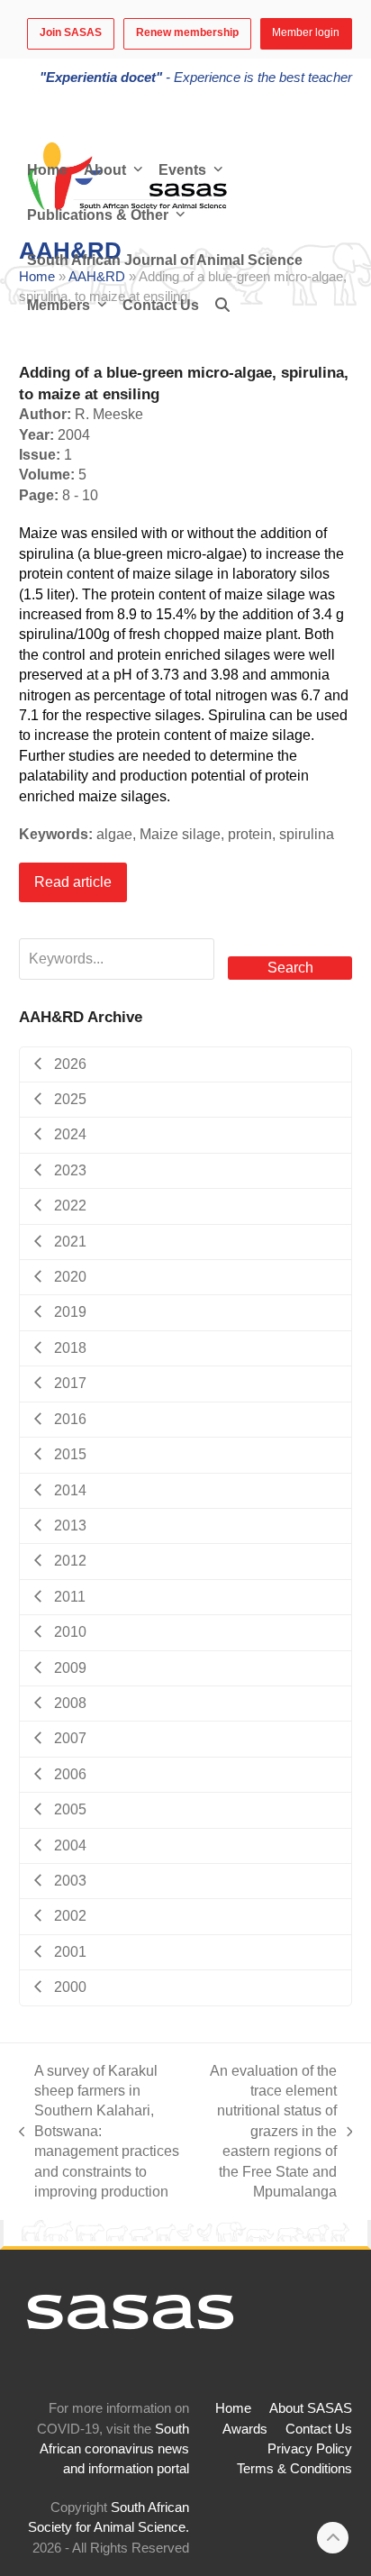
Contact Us (319, 2429)
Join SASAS (71, 32)
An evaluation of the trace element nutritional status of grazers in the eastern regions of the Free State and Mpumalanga (269, 2131)
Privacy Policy (310, 2449)
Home (233, 2408)
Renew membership (187, 32)
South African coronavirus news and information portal (114, 2449)
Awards (245, 2429)
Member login (306, 32)
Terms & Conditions (294, 2469)
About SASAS (311, 2408)
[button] (222, 306)
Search (290, 968)
